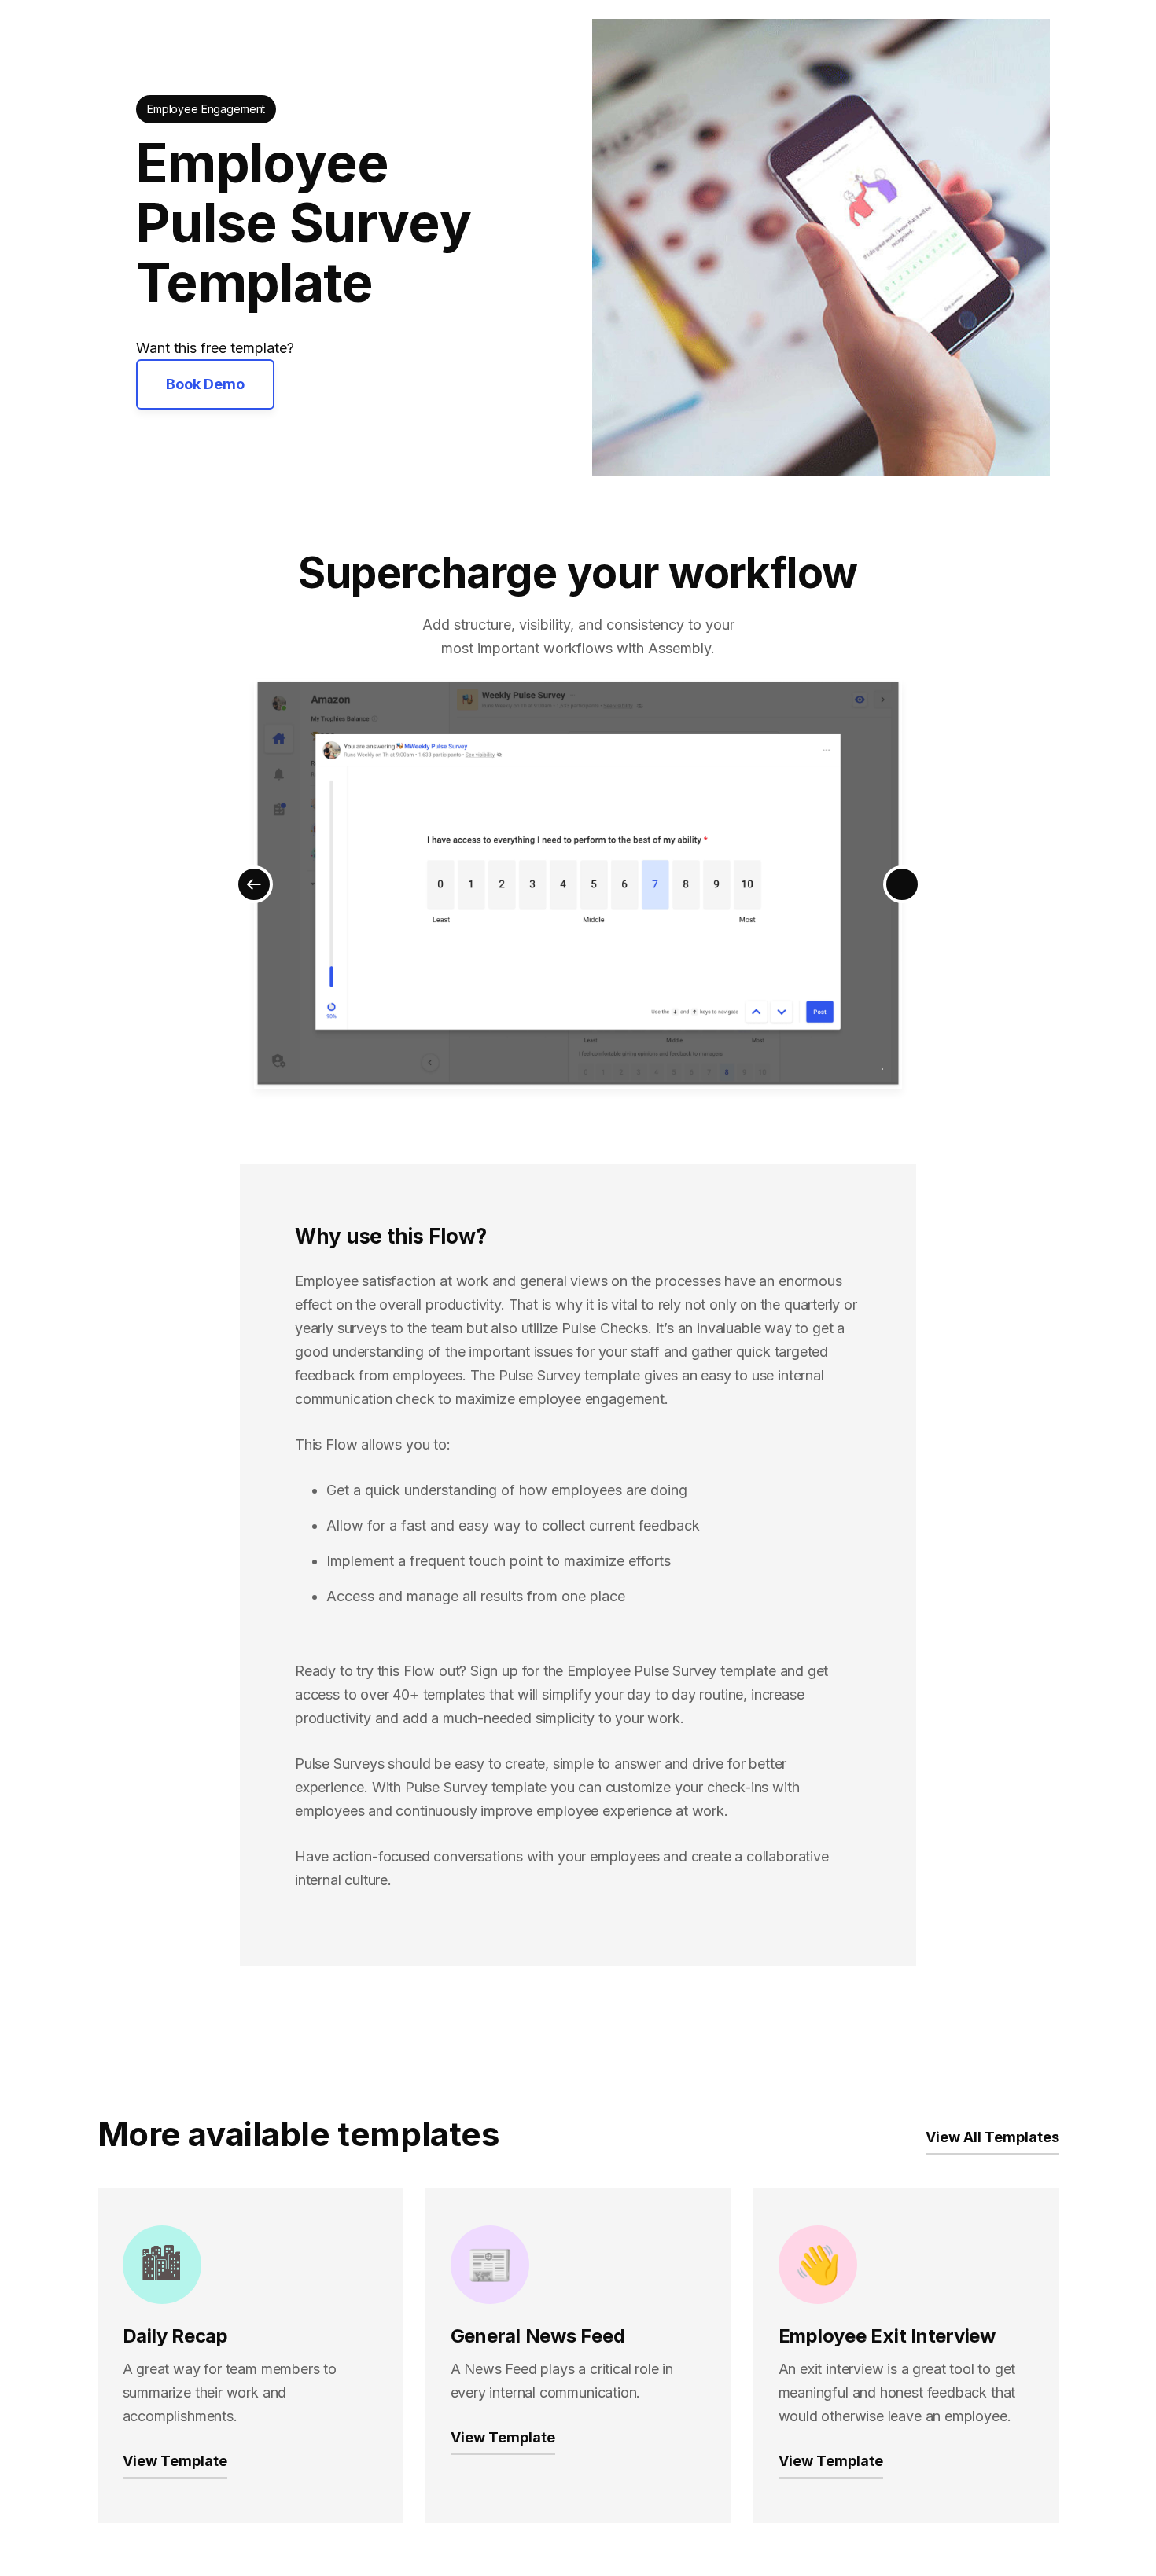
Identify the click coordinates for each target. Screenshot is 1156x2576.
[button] (254, 884)
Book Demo (205, 384)
